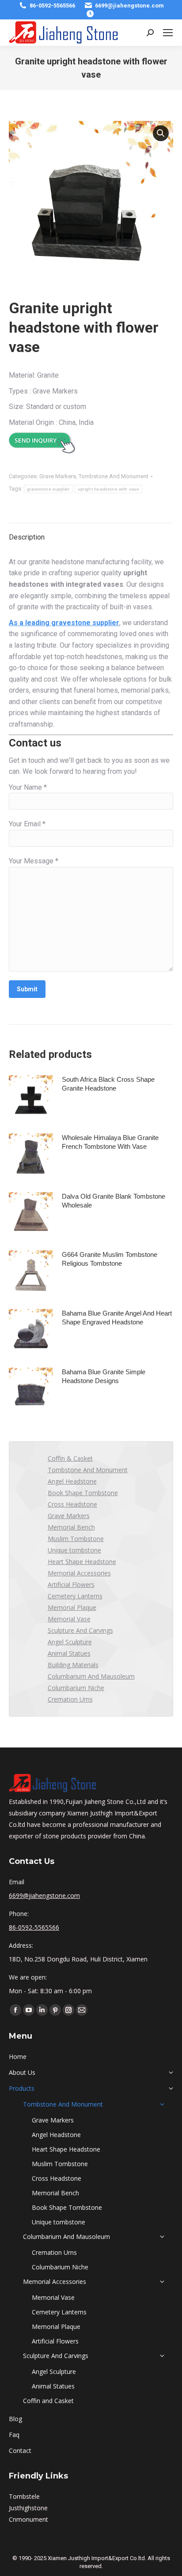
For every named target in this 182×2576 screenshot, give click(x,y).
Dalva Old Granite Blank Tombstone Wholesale (114, 1201)
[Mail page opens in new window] (82, 2010)
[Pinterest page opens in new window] (55, 2010)
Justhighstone (28, 2508)
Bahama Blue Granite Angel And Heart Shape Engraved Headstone (117, 1318)
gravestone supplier (48, 489)
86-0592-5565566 (52, 6)
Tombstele (24, 2496)
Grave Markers (58, 476)
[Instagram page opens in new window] (68, 2010)
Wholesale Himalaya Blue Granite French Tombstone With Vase (110, 1142)
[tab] (91, 533)
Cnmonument (28, 2519)
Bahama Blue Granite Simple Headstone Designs (104, 1376)
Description (27, 537)
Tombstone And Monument (114, 476)
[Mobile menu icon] (168, 33)
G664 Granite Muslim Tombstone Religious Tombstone (110, 1259)
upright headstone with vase (108, 489)
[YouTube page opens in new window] (29, 2010)
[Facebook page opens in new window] (15, 2010)
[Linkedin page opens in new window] (42, 2010)
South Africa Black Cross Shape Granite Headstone (108, 1084)
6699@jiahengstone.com (129, 6)
